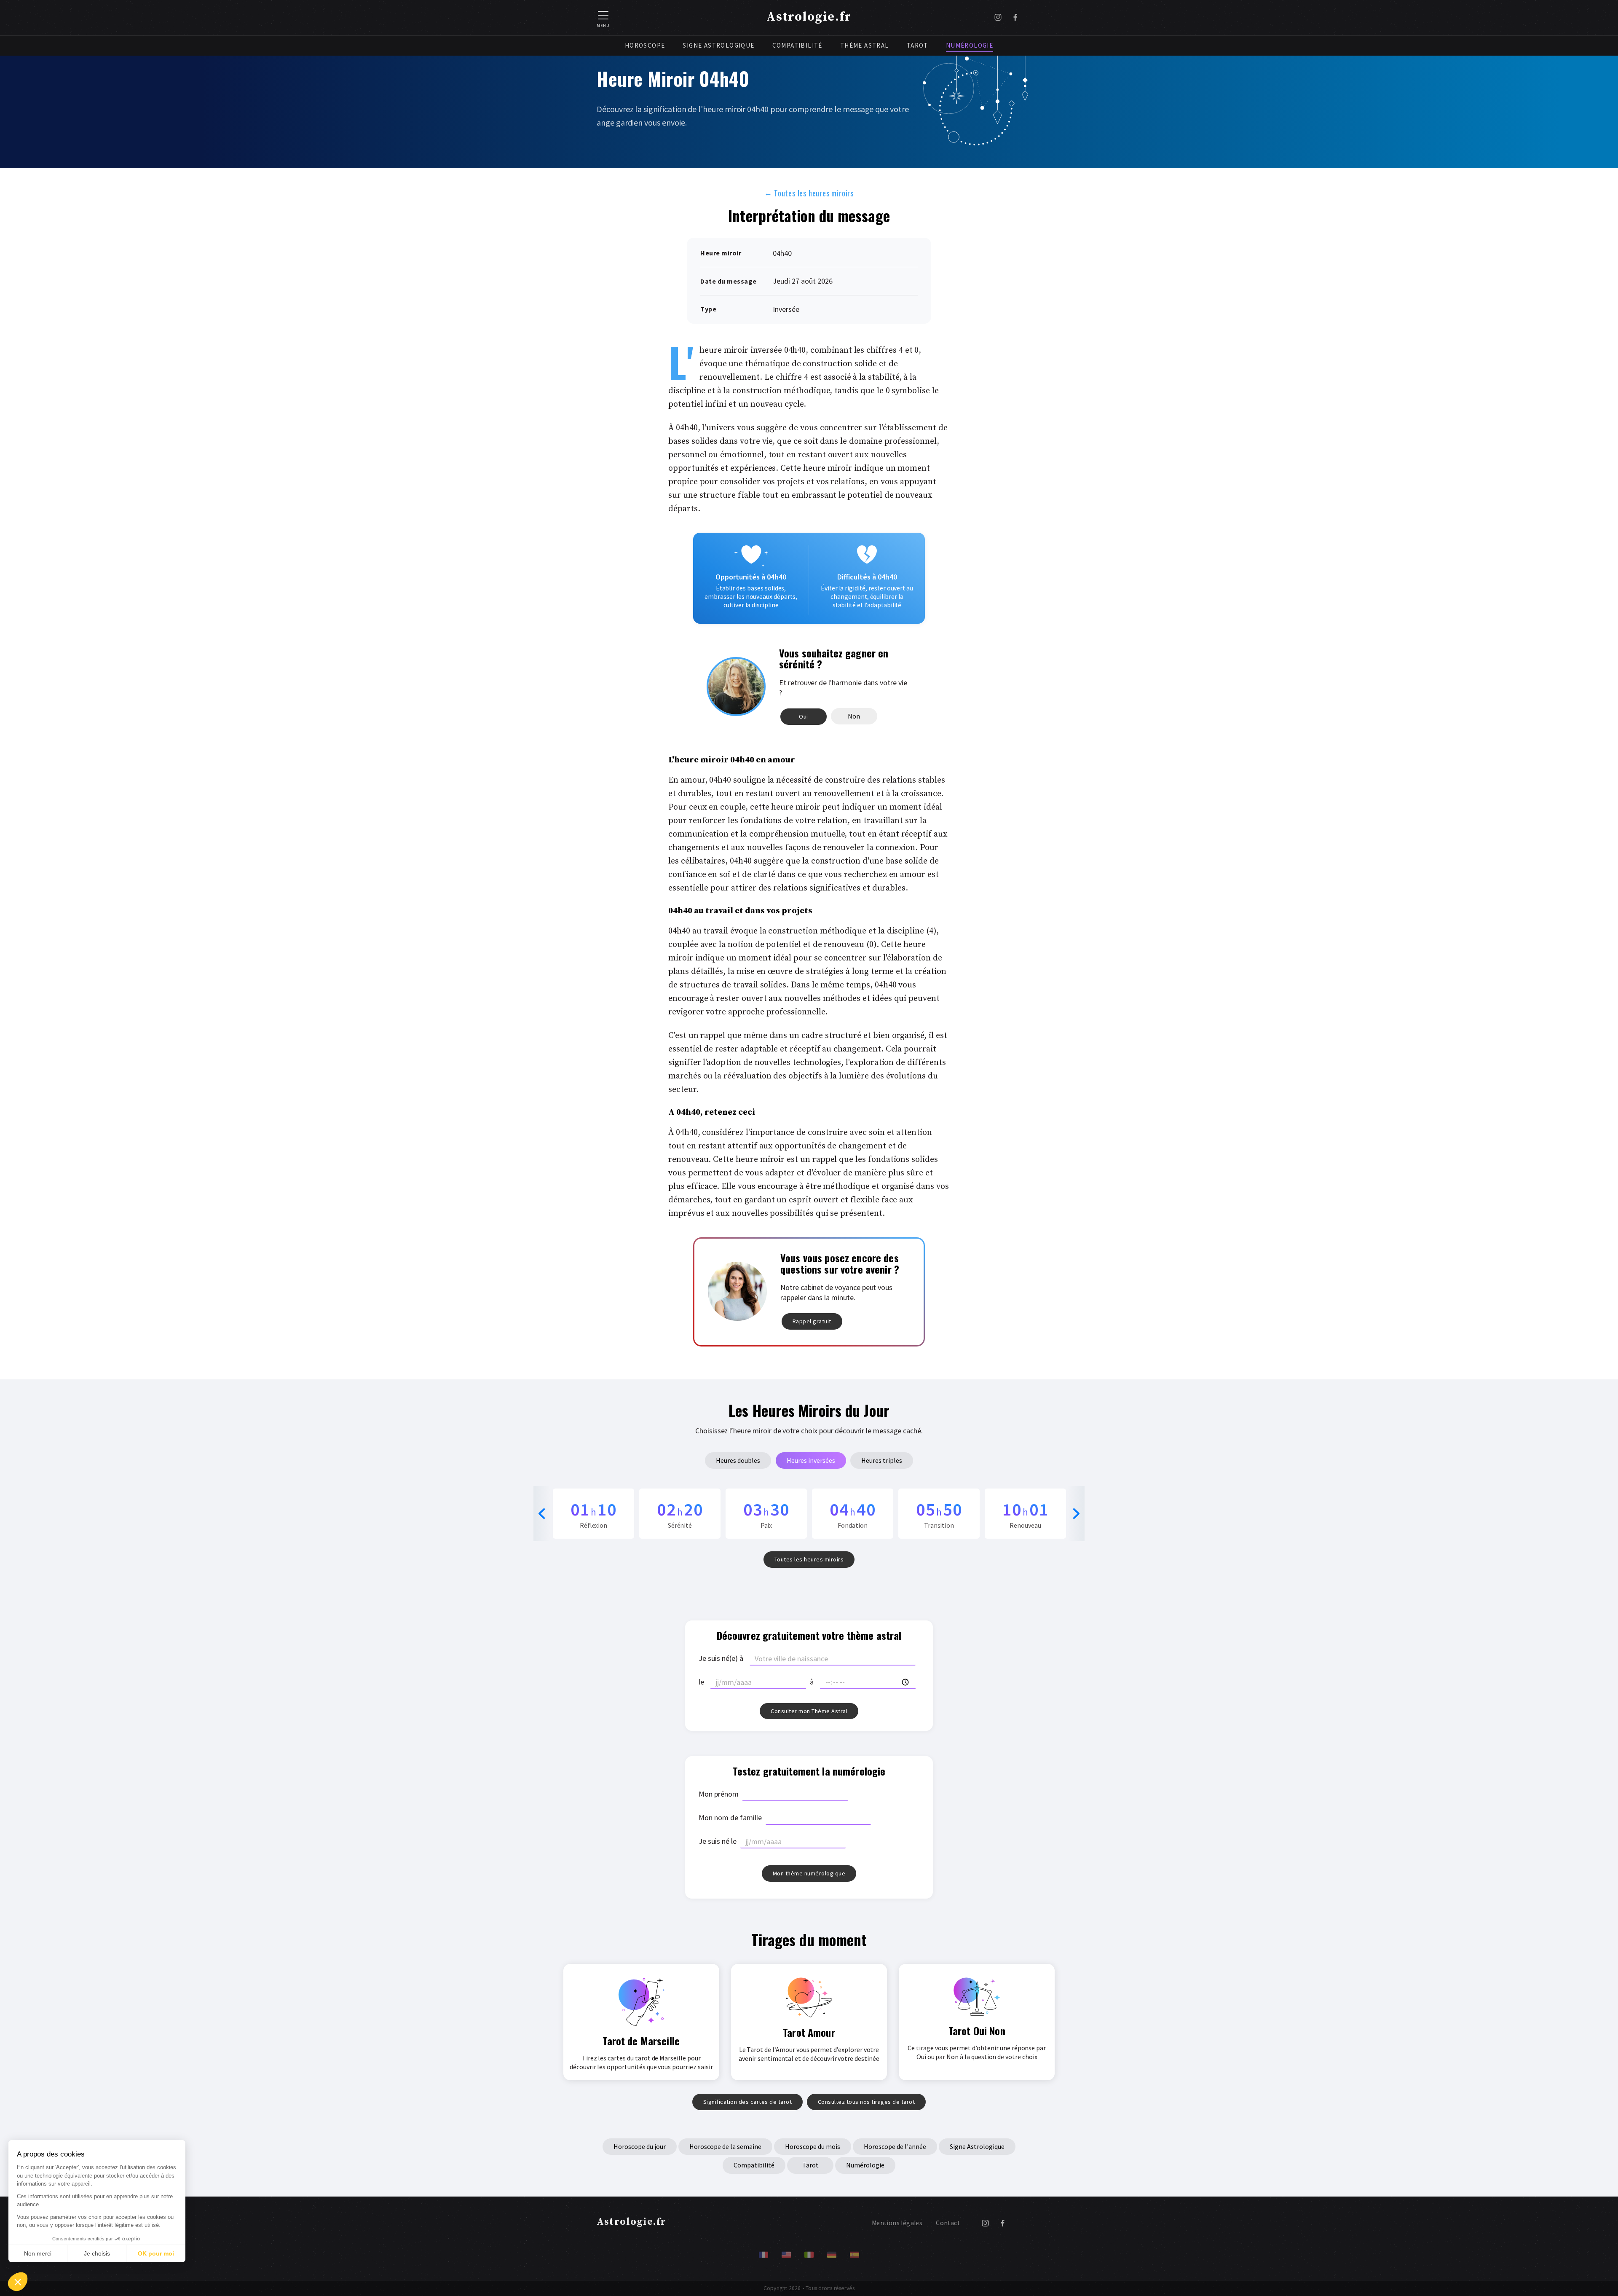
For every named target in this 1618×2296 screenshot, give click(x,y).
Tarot (917, 45)
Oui (804, 716)
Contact (948, 2223)
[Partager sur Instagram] (998, 18)
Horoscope (645, 45)
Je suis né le (718, 1841)
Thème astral (865, 45)
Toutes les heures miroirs (809, 193)
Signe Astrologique (718, 45)
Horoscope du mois (813, 2146)
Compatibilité (797, 45)
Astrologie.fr (809, 17)
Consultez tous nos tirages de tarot (867, 2102)
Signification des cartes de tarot (748, 2102)
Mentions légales (897, 2223)
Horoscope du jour (640, 2146)
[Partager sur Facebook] (1015, 18)
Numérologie (970, 45)
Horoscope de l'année (895, 2146)
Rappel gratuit (812, 1321)
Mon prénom (719, 1794)
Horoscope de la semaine (725, 2146)
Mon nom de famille (730, 1817)
